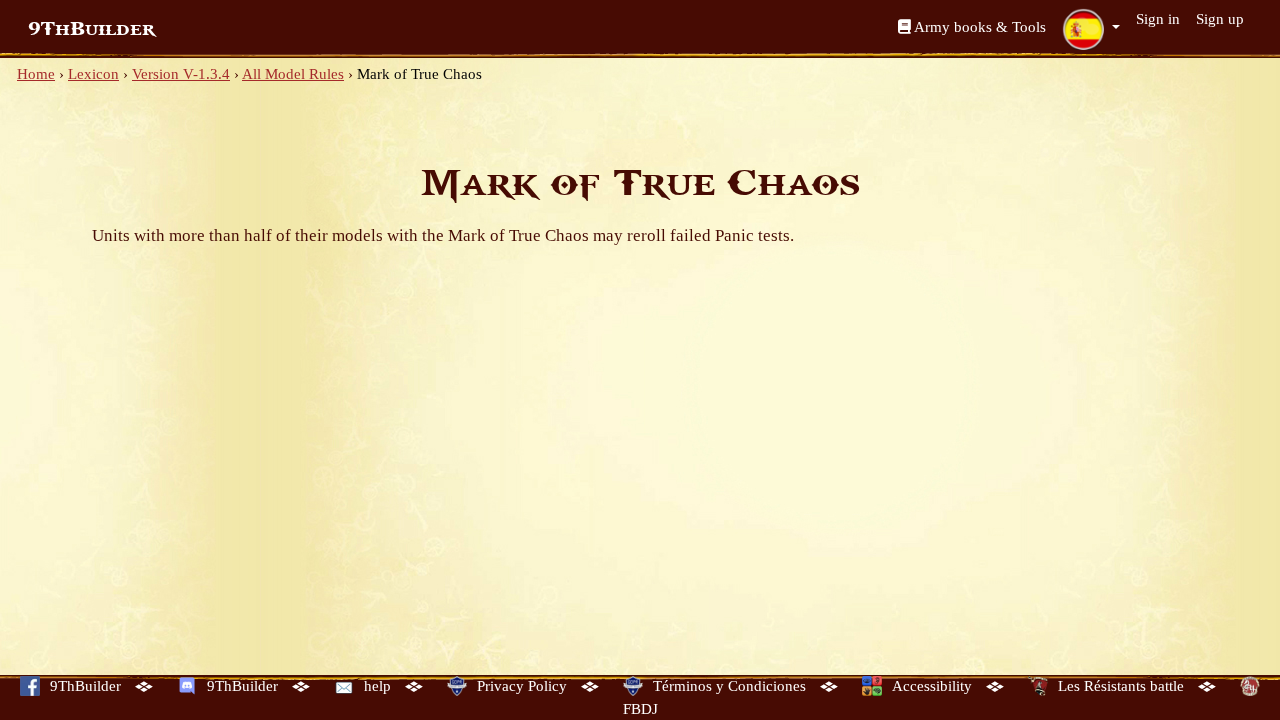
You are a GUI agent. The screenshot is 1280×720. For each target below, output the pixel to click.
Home (36, 74)
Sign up (1220, 19)
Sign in (1158, 19)
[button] (1091, 29)
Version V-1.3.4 (181, 74)
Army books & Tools (978, 27)
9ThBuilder (91, 29)
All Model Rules (293, 74)
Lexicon (93, 74)
